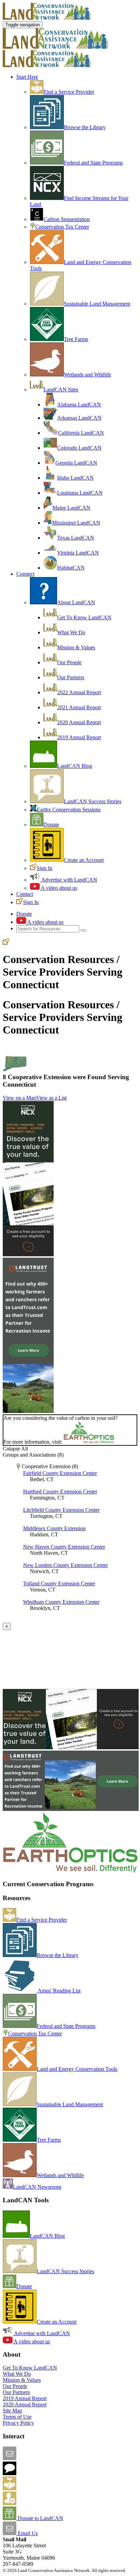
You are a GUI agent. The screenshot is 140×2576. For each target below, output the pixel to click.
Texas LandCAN (76, 538)
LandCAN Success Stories (93, 801)
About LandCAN (76, 602)
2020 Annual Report (79, 722)
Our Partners (71, 677)
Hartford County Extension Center (60, 1492)
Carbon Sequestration (67, 219)
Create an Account (84, 860)
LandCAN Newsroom (37, 2187)
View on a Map (19, 1098)
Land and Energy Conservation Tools (77, 2069)
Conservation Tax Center (62, 227)
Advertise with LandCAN (69, 880)
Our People (69, 662)
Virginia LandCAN (78, 553)
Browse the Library (85, 127)
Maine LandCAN (71, 508)
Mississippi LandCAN (76, 523)
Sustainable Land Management (97, 304)
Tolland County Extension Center (59, 1584)
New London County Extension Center (65, 1565)
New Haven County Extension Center (64, 1547)
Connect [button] (25, 574)
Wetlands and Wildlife (87, 375)
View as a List (51, 1098)
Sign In (45, 868)
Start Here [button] (27, 77)
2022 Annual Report (79, 692)
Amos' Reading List (59, 1991)
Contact (25, 894)
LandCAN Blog (75, 766)
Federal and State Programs (93, 163)
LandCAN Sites (61, 390)
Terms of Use (17, 2417)
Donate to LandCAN (40, 2518)
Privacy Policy (18, 2423)
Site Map (12, 2411)
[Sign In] (6, 943)
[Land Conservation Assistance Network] (55, 47)
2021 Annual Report (79, 707)
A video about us (58, 888)
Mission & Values (76, 647)
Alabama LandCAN (79, 405)
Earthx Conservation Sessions (69, 810)
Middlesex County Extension (54, 1528)
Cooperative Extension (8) (49, 1466)
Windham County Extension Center (61, 1602)
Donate (51, 825)
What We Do (71, 632)
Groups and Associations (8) (33, 1455)
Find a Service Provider (69, 92)
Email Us (27, 2533)
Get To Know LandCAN (84, 617)
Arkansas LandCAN (79, 418)
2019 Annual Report (79, 737)
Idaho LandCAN (75, 478)
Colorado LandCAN (79, 448)
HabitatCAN (71, 568)
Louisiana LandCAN (80, 493)
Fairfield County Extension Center (60, 1473)
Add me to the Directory (42, 2488)
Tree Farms (76, 339)
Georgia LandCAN (76, 463)
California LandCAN (81, 433)
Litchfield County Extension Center (61, 1510)
